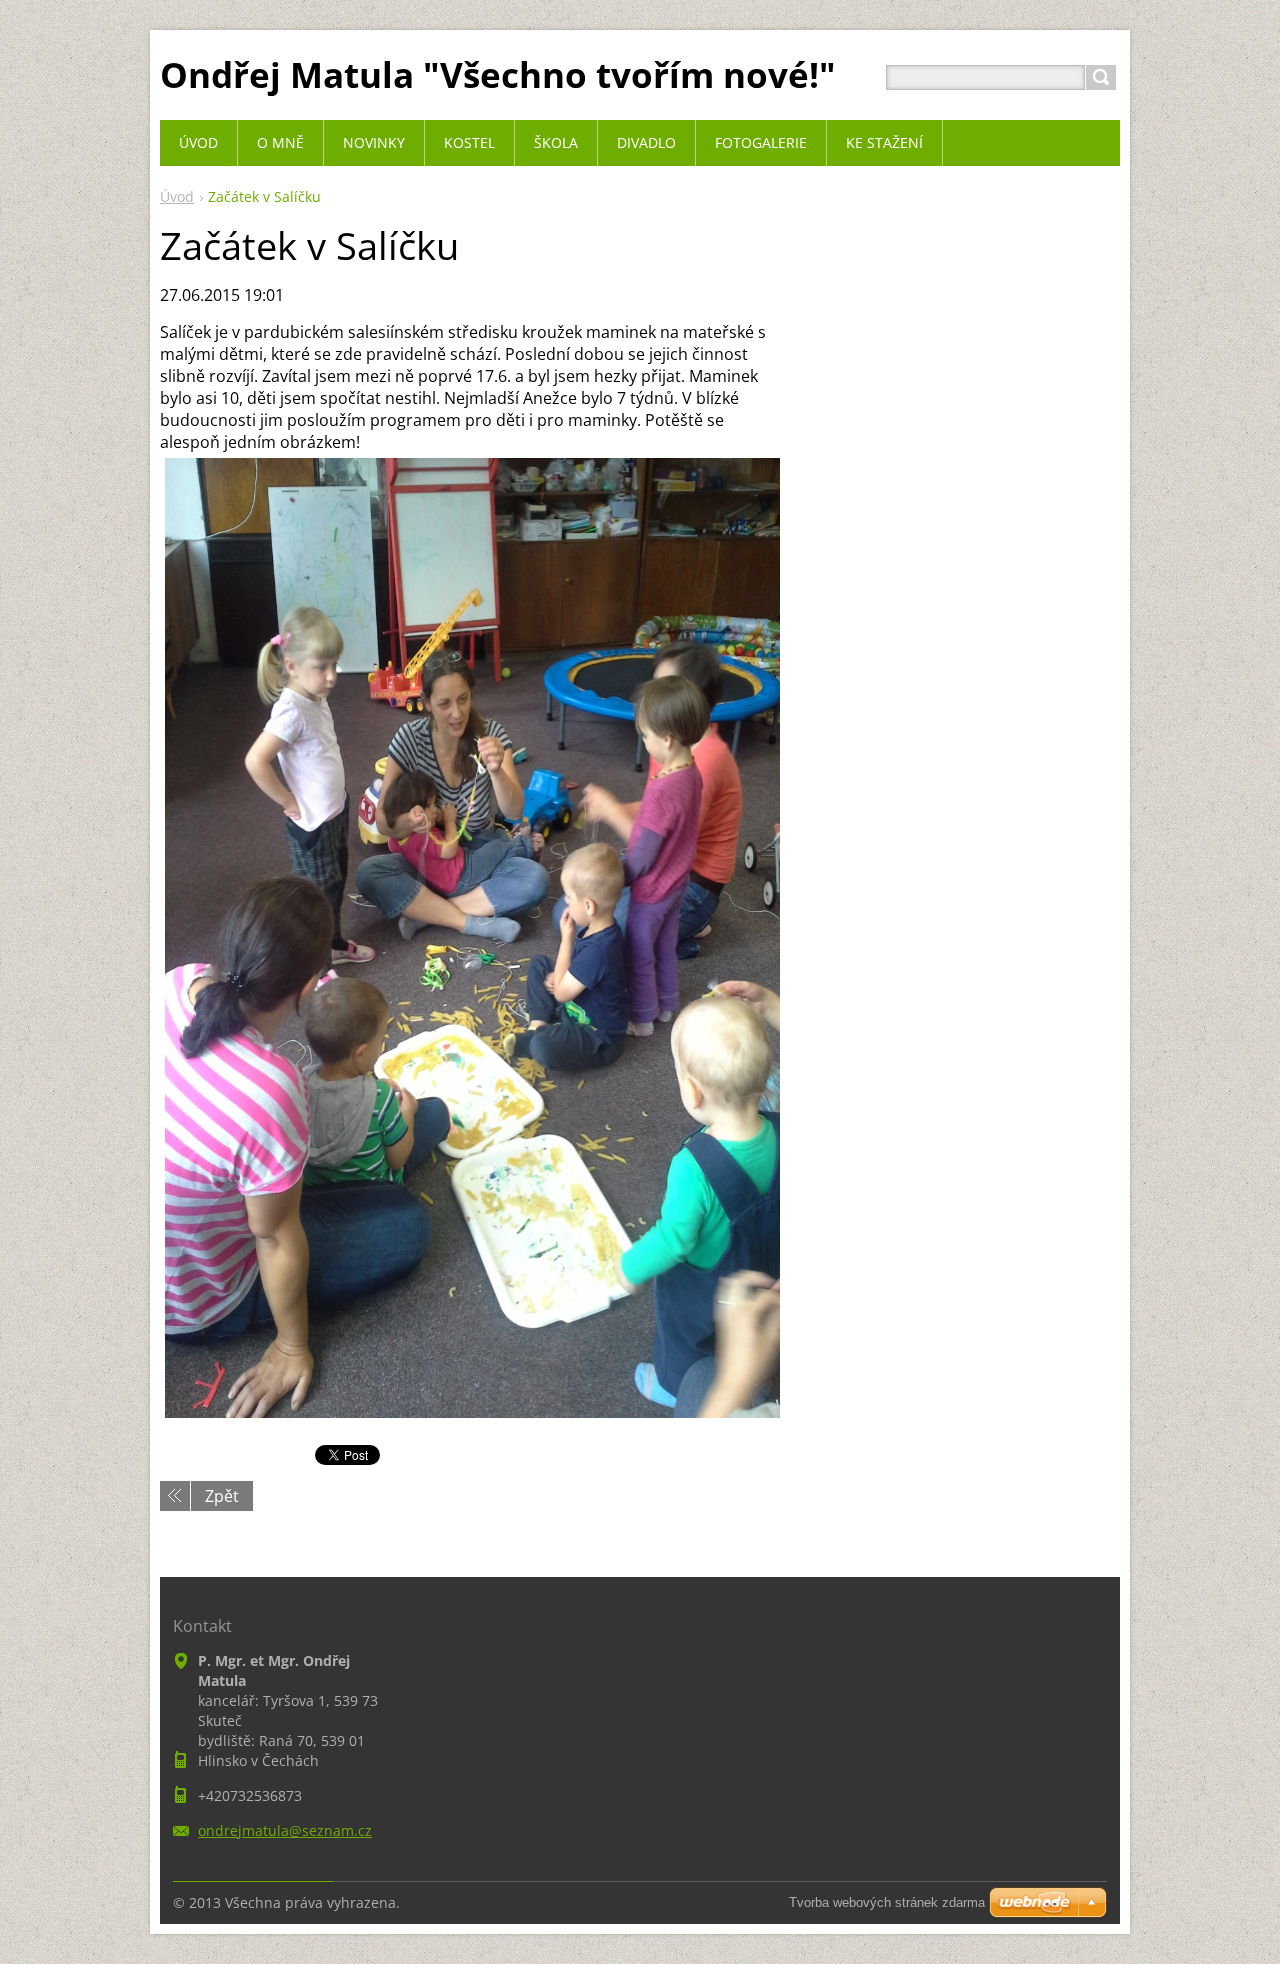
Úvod (177, 196)
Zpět (222, 1496)
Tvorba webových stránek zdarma (887, 1902)
